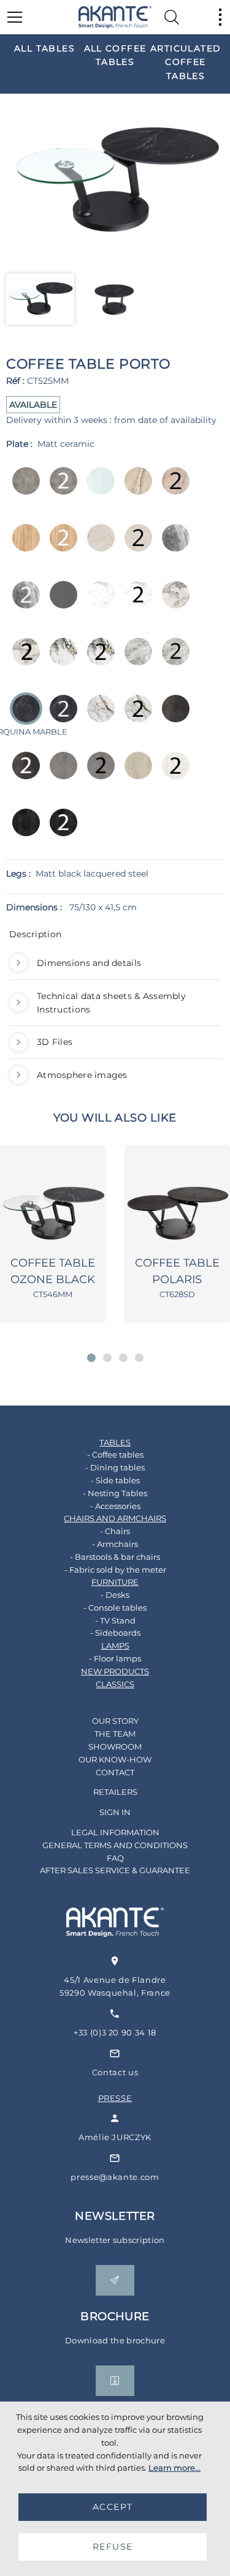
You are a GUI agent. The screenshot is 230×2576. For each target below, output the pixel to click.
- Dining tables (115, 1467)
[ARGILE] (22, 489)
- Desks (115, 1595)
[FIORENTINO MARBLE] (97, 717)
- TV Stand (115, 1620)
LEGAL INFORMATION (115, 1832)
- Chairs (115, 1531)
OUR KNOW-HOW (115, 1759)
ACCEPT (113, 2507)
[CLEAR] (97, 489)
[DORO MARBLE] (60, 660)
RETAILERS (115, 1792)
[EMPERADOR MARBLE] (135, 660)
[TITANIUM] (22, 831)
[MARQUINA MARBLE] (60, 717)
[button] (91, 1358)
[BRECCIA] (135, 489)
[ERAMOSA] (172, 546)
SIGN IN (115, 1812)
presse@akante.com (115, 2177)
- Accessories (115, 1506)
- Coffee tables (115, 1455)
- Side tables (115, 1480)
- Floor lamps (115, 1658)
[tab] (115, 937)
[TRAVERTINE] (135, 774)
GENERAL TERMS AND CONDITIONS (115, 1845)
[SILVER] (60, 774)
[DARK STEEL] (172, 717)
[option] (44, 48)
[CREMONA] (97, 546)
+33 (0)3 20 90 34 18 (115, 2032)
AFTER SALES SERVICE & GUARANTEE (115, 1870)
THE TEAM (115, 1734)
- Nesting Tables (115, 1493)
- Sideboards (115, 1633)
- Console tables (115, 1608)
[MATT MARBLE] (97, 603)
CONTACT (115, 1772)
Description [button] (35, 934)
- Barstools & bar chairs (115, 1557)
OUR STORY (115, 1721)
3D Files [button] (55, 1042)
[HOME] (115, 17)
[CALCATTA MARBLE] (172, 603)
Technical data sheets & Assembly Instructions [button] (111, 1003)
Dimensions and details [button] (89, 963)
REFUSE (113, 2547)
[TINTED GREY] (60, 603)
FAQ (115, 1858)
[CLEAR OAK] (22, 546)
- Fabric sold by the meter (115, 1570)
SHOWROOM (115, 1747)
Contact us (115, 2072)
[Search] (172, 17)
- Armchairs (115, 1544)
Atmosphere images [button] (82, 1075)
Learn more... (174, 2468)
